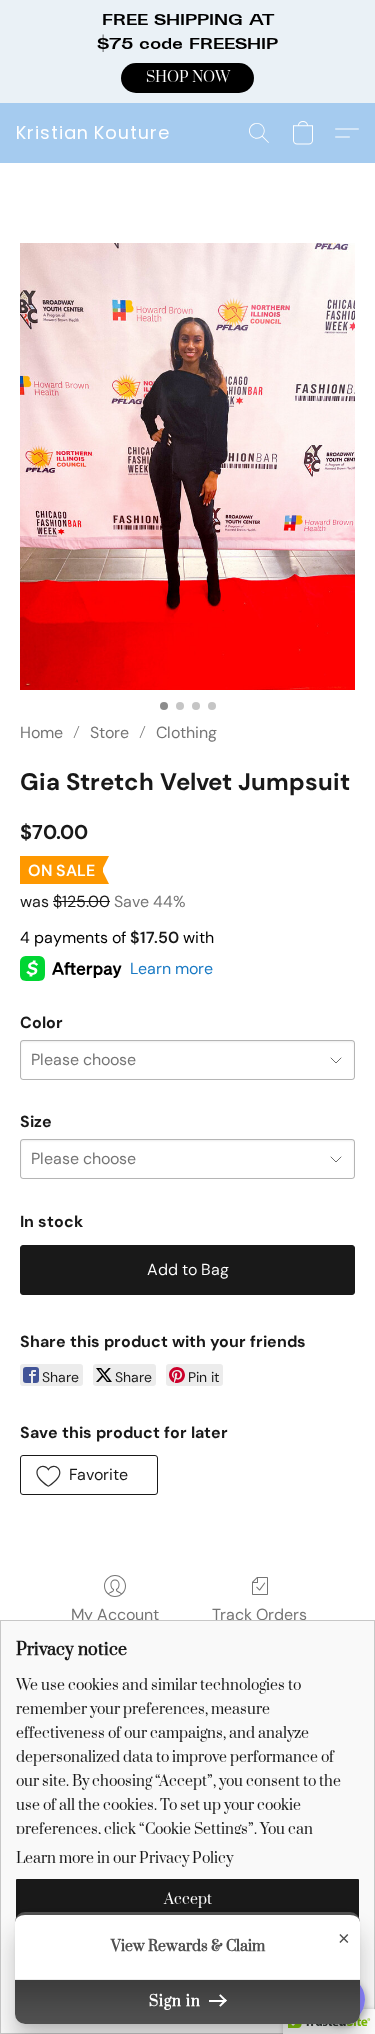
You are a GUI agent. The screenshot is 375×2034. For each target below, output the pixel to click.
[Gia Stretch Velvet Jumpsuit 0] (187, 466)
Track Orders (259, 1614)
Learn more (171, 968)
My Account (115, 1614)
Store (109, 732)
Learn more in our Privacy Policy (124, 1858)
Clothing (186, 732)
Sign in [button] (177, 2001)
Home (41, 732)
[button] (187, 78)
